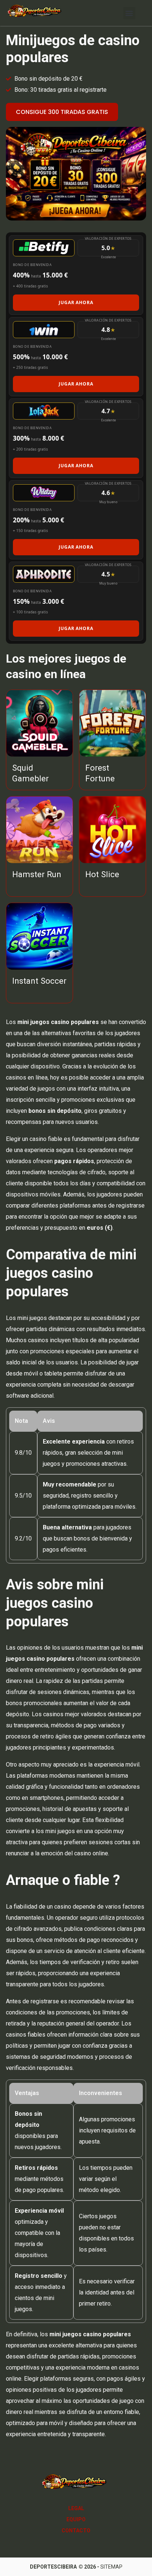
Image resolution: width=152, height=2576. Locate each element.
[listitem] (76, 275)
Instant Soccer (39, 981)
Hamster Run (37, 874)
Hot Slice (102, 874)
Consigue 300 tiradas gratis (62, 112)
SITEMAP (111, 2567)
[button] (129, 13)
